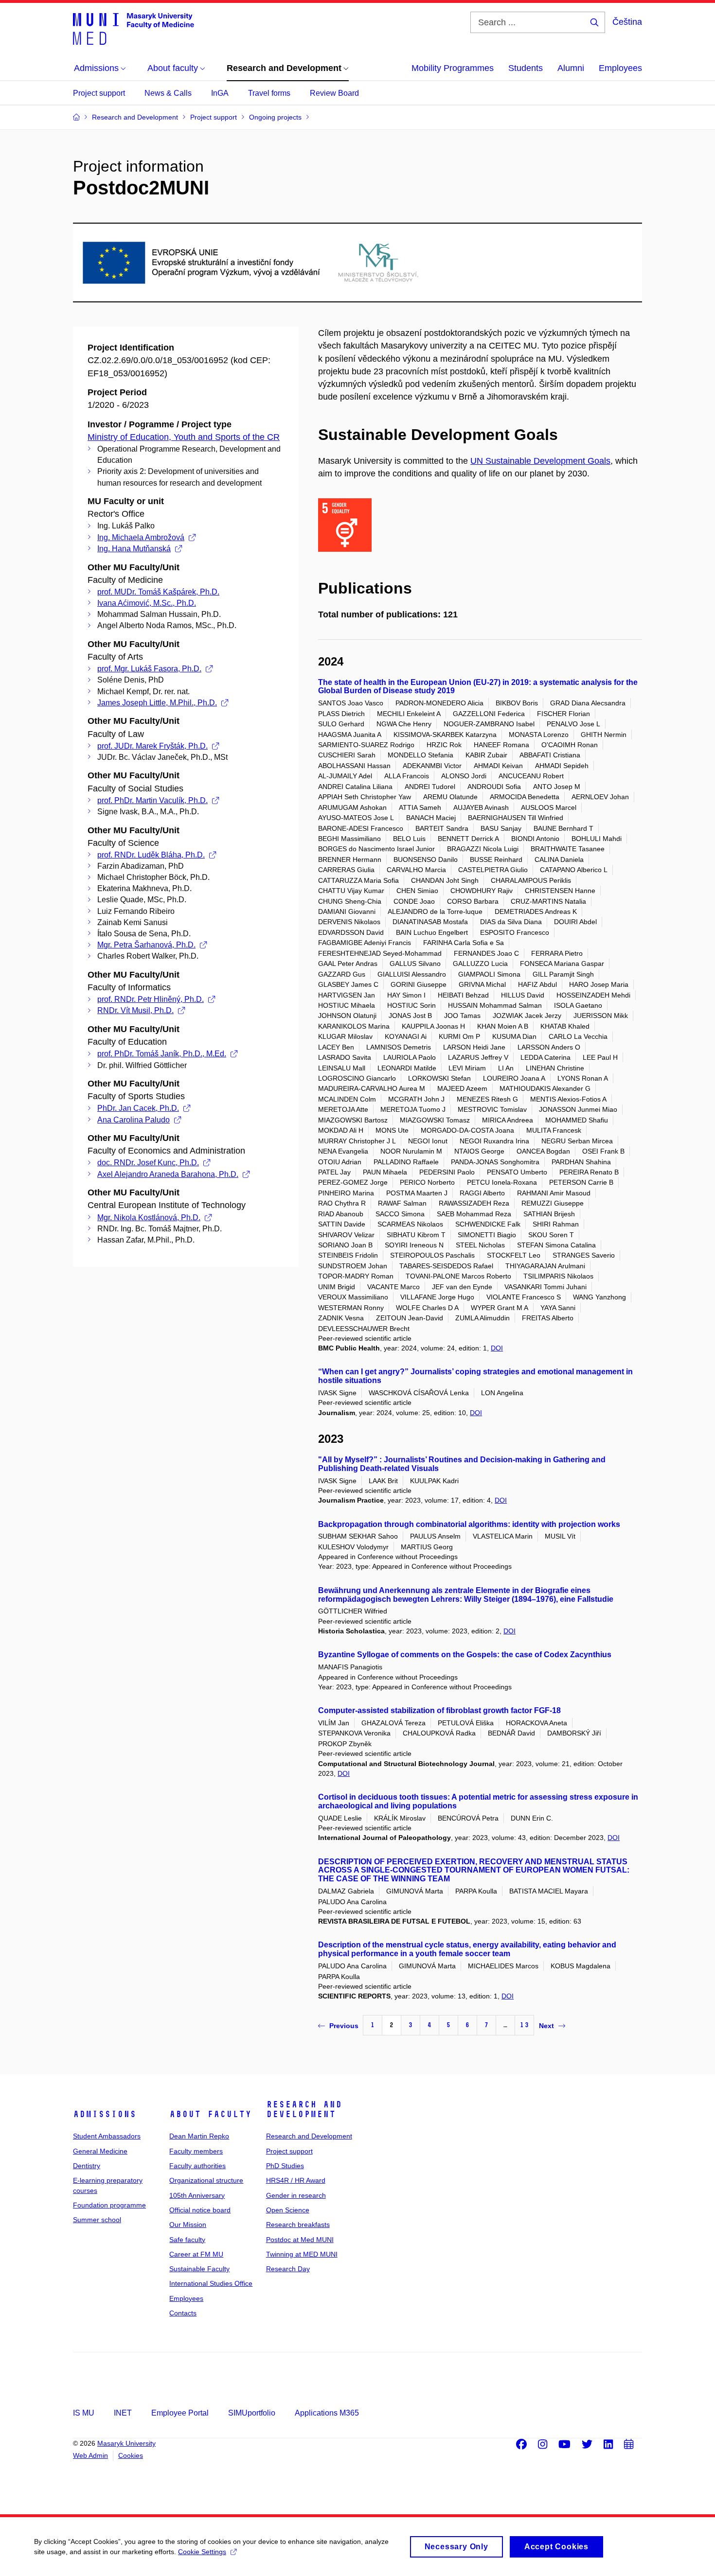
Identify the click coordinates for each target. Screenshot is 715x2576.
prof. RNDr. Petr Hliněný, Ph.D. (151, 999)
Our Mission (188, 2225)
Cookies (131, 2455)
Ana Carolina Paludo (134, 1120)
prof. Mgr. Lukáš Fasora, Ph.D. (149, 669)
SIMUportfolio (252, 2413)
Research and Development (304, 2109)
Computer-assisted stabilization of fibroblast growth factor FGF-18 (439, 1710)
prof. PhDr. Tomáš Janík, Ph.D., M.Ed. (162, 1054)
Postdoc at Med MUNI (300, 2240)
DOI (497, 1348)
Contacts (183, 2313)
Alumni (571, 68)
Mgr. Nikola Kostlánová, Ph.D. (149, 1218)
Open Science (288, 2210)
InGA (220, 93)
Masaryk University (126, 2443)
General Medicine (100, 2151)
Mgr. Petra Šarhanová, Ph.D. (146, 945)
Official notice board (200, 2210)
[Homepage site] (134, 28)
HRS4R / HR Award (296, 2180)
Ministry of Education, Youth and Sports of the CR (184, 437)
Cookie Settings (202, 2552)
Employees (620, 68)
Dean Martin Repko (199, 2136)
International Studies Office (211, 2283)
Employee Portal (180, 2413)
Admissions (105, 2114)
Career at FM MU (196, 2254)
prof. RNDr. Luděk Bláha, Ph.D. (151, 855)
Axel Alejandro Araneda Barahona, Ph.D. (168, 1174)
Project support (99, 93)
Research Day (288, 2269)
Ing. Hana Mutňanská (134, 549)
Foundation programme (109, 2205)
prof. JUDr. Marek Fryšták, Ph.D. (152, 746)
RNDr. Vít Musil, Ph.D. (135, 1010)
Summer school (97, 2220)
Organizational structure (206, 2180)
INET (123, 2413)
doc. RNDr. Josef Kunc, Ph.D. (148, 1163)
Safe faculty (187, 2240)
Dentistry (87, 2166)
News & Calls (168, 93)
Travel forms (269, 93)
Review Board (334, 93)
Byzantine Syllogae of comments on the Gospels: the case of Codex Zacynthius (465, 1655)
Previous (344, 2026)
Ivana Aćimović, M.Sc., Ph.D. (147, 603)
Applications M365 (327, 2413)
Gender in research (296, 2195)
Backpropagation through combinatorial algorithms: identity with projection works (469, 1524)
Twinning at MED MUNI (302, 2254)
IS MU (84, 2413)
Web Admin (90, 2455)
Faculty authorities (197, 2166)
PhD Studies (285, 2166)
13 (524, 2025)
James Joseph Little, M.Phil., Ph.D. (157, 703)
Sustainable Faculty (199, 2269)
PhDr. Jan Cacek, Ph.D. (138, 1108)
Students (526, 68)
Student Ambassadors (107, 2136)
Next (546, 2026)
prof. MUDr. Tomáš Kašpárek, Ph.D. (158, 592)
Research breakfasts (298, 2225)
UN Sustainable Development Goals (540, 461)
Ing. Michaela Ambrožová (141, 537)
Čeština (627, 22)
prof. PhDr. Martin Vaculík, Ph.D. (152, 800)
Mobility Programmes (453, 68)
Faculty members (196, 2151)
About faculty (210, 2114)
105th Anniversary (197, 2195)
